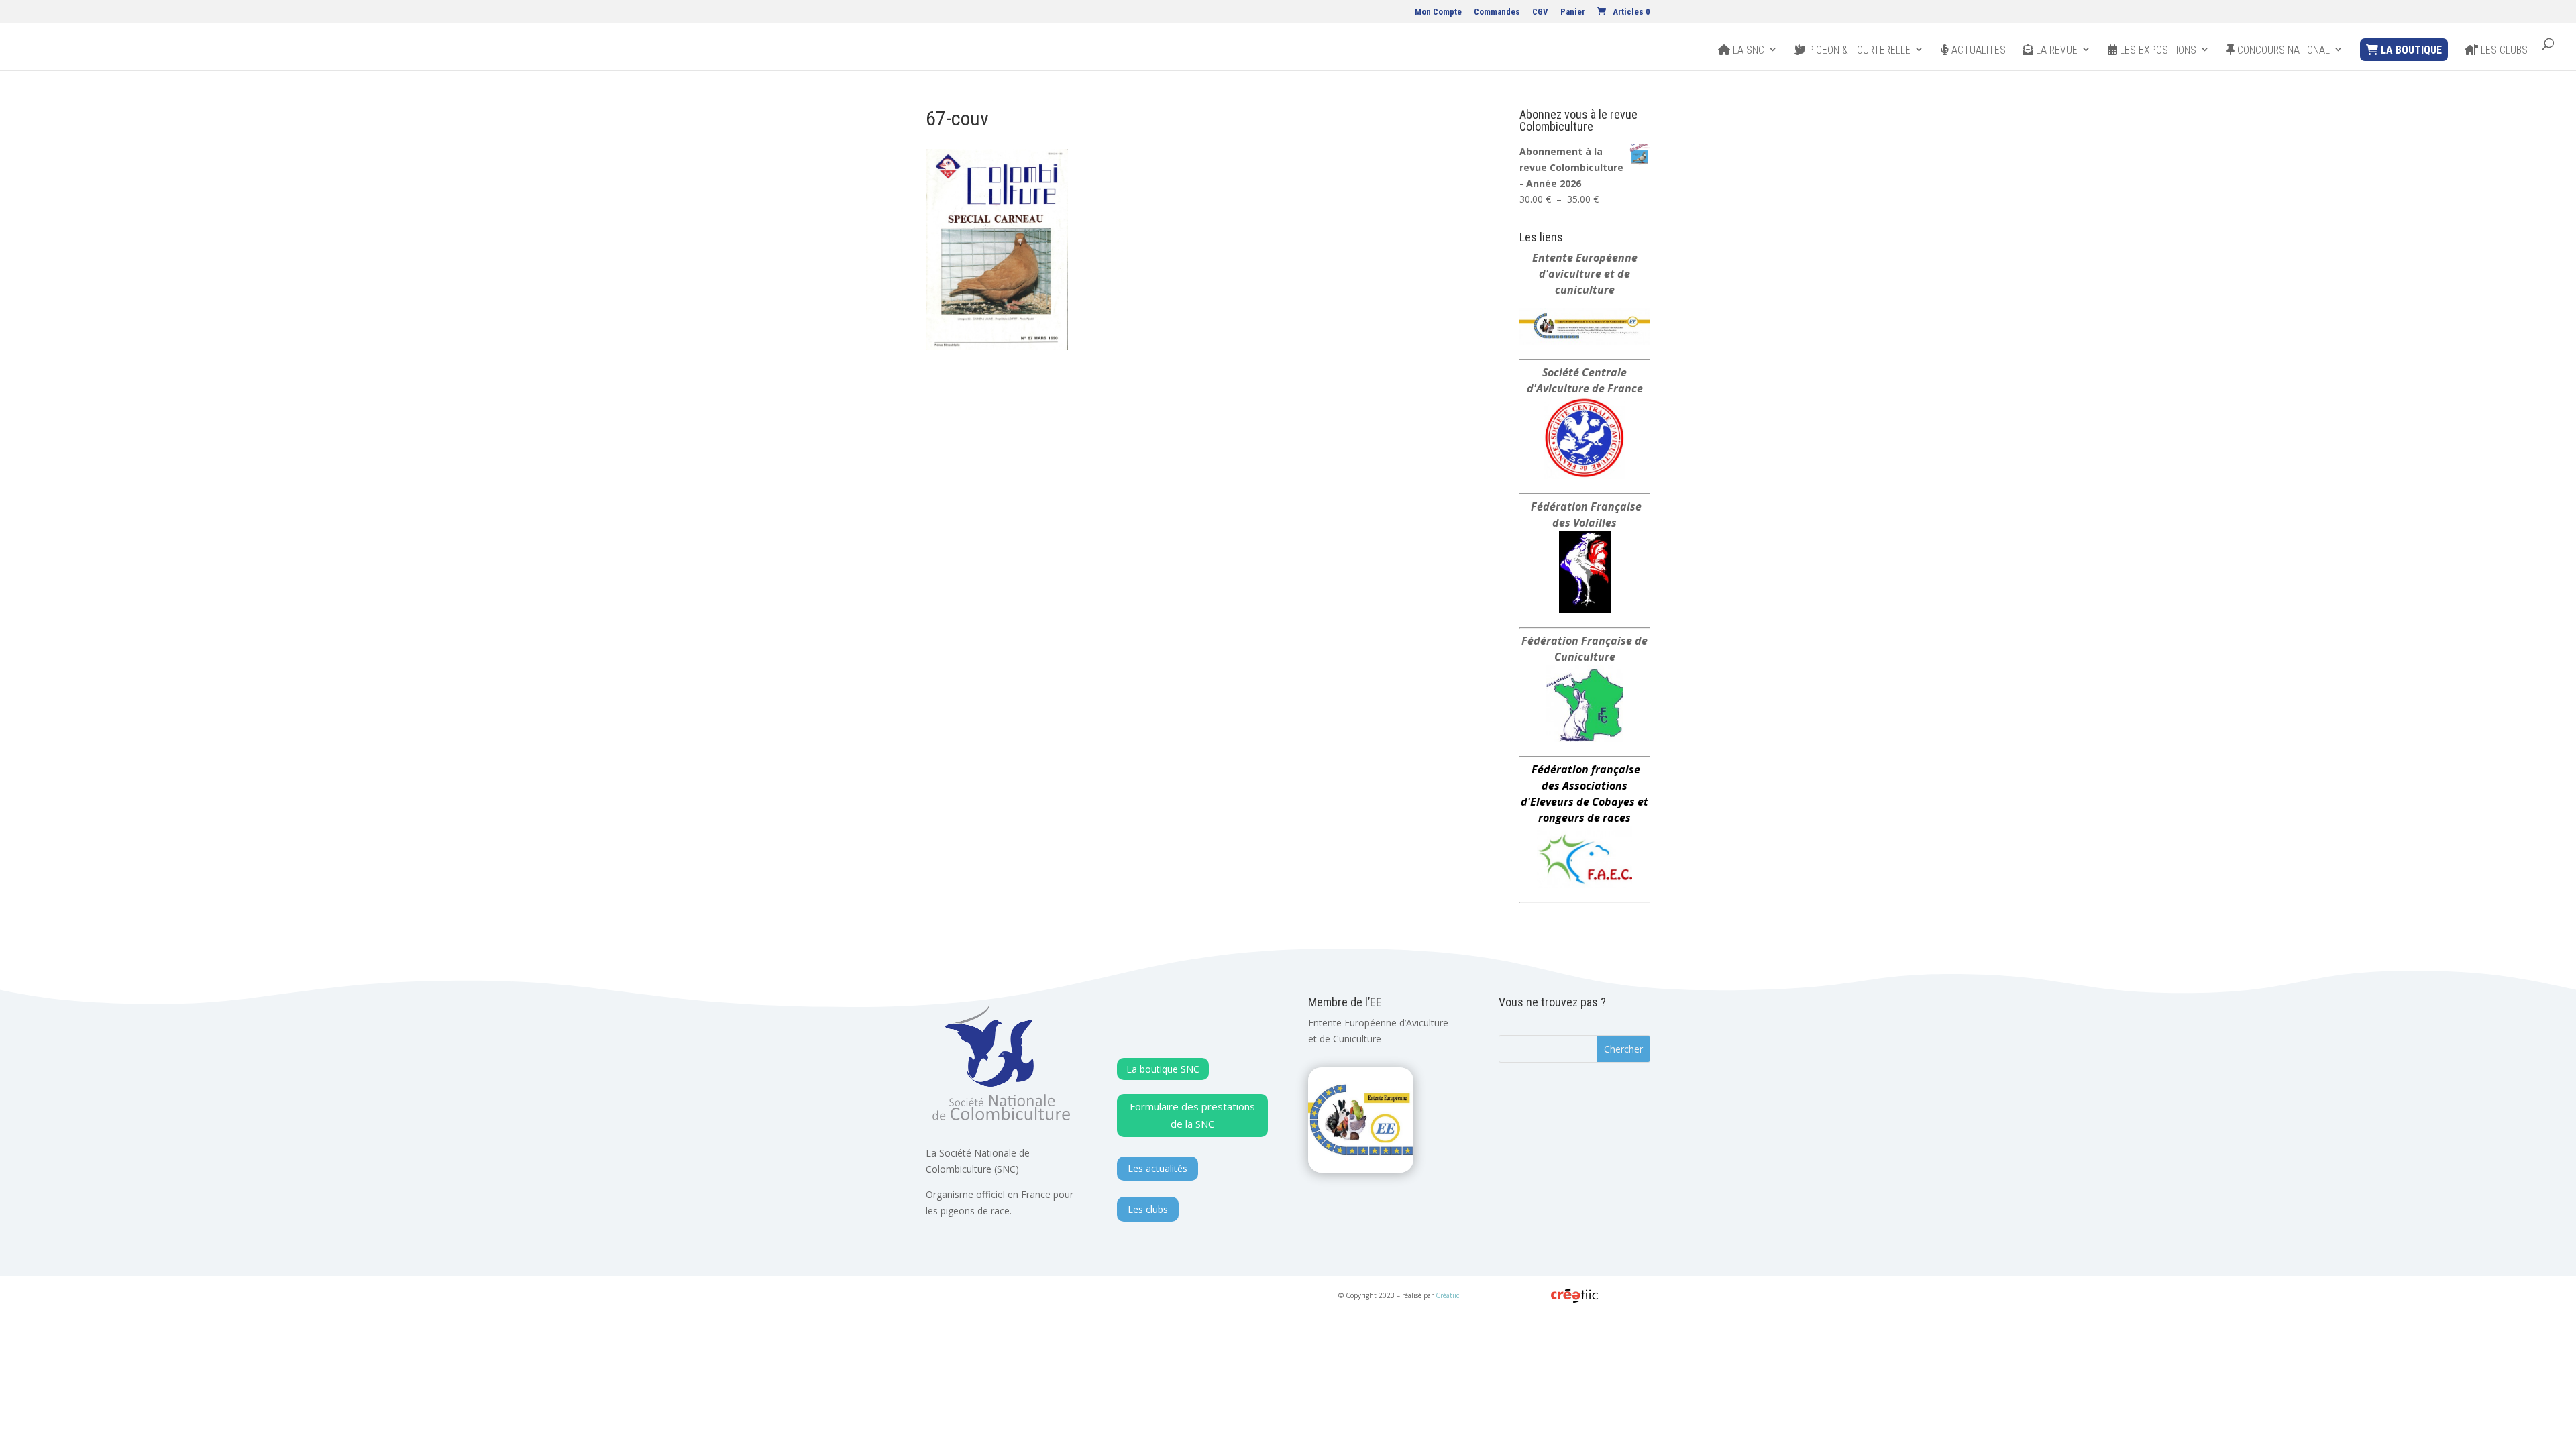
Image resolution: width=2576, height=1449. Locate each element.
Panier (1573, 12)
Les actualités (1158, 1168)
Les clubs (2503, 50)
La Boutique (2410, 50)
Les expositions (2157, 50)
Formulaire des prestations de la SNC (1192, 1115)
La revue (2055, 50)
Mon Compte (1438, 12)
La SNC (1747, 50)
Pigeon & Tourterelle (1858, 50)
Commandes (1497, 12)
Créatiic (1447, 1295)
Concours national (2282, 50)
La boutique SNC (1163, 1069)
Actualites (1977, 50)
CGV (1540, 12)
